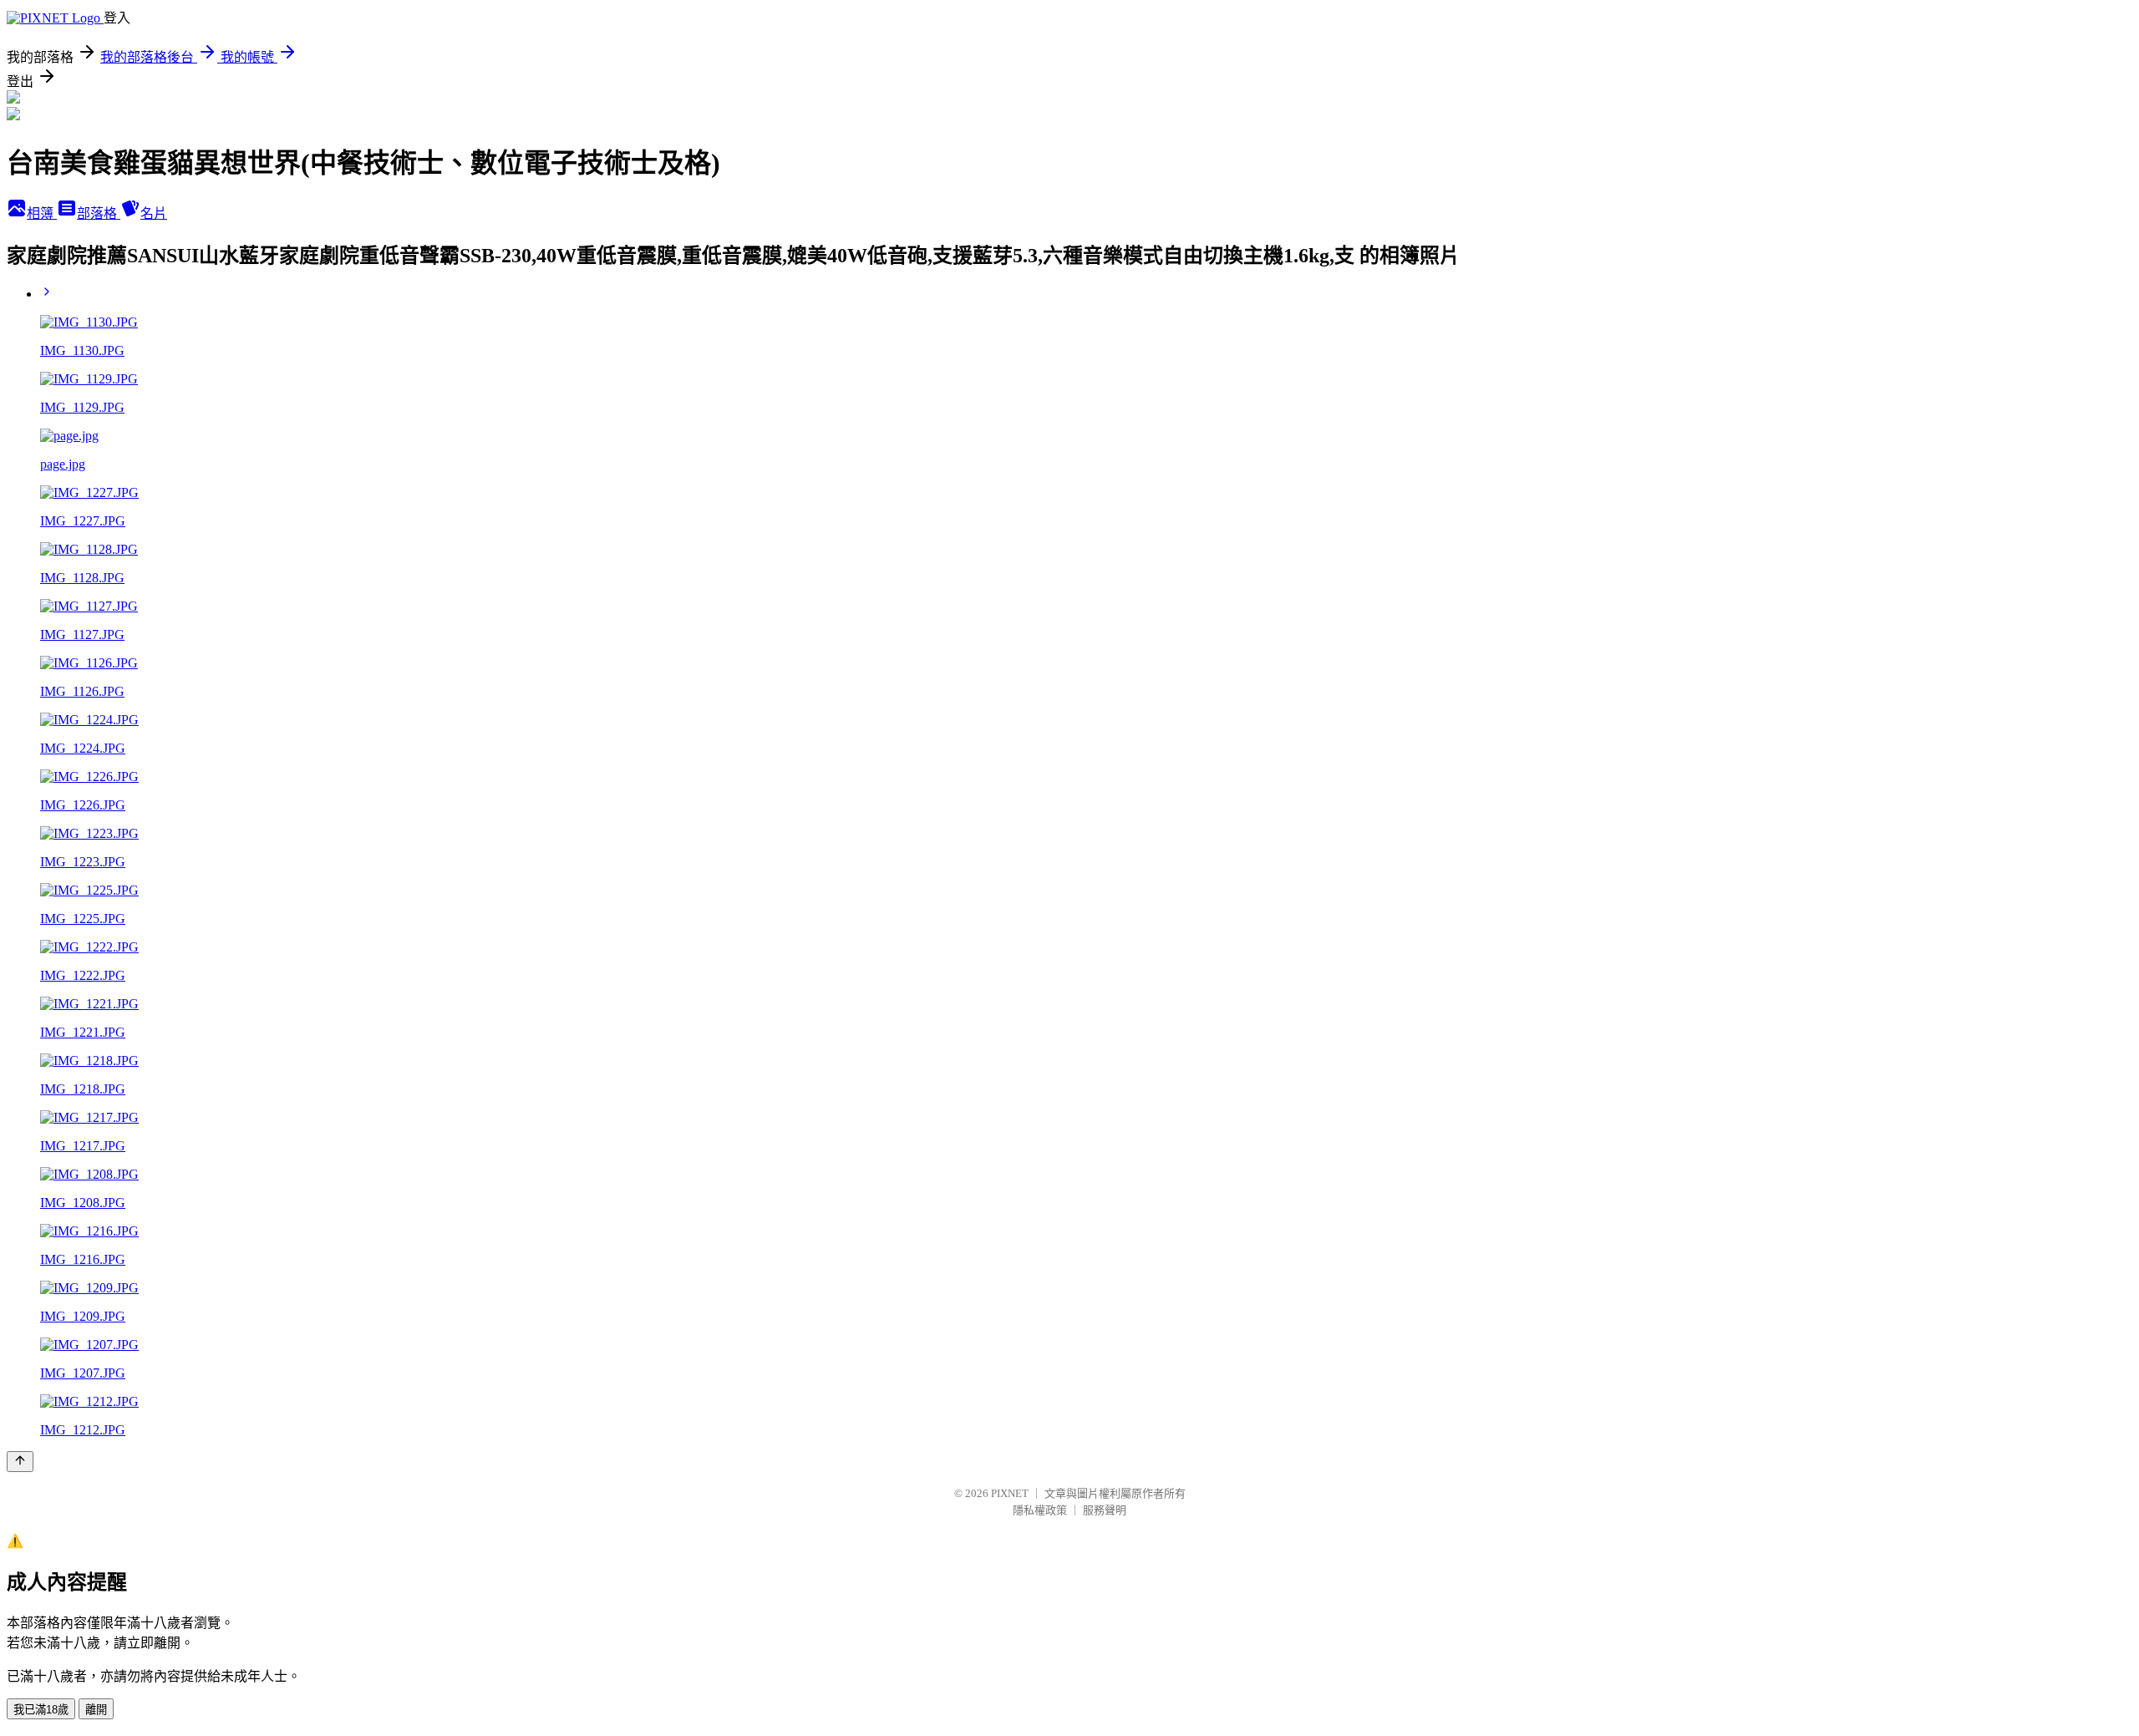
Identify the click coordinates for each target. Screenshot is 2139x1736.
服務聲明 (1105, 1510)
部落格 (99, 213)
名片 (154, 213)
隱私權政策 (1040, 1510)
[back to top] (20, 1462)
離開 (96, 1710)
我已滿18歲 (41, 1710)
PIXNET (1010, 1493)
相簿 (42, 213)
